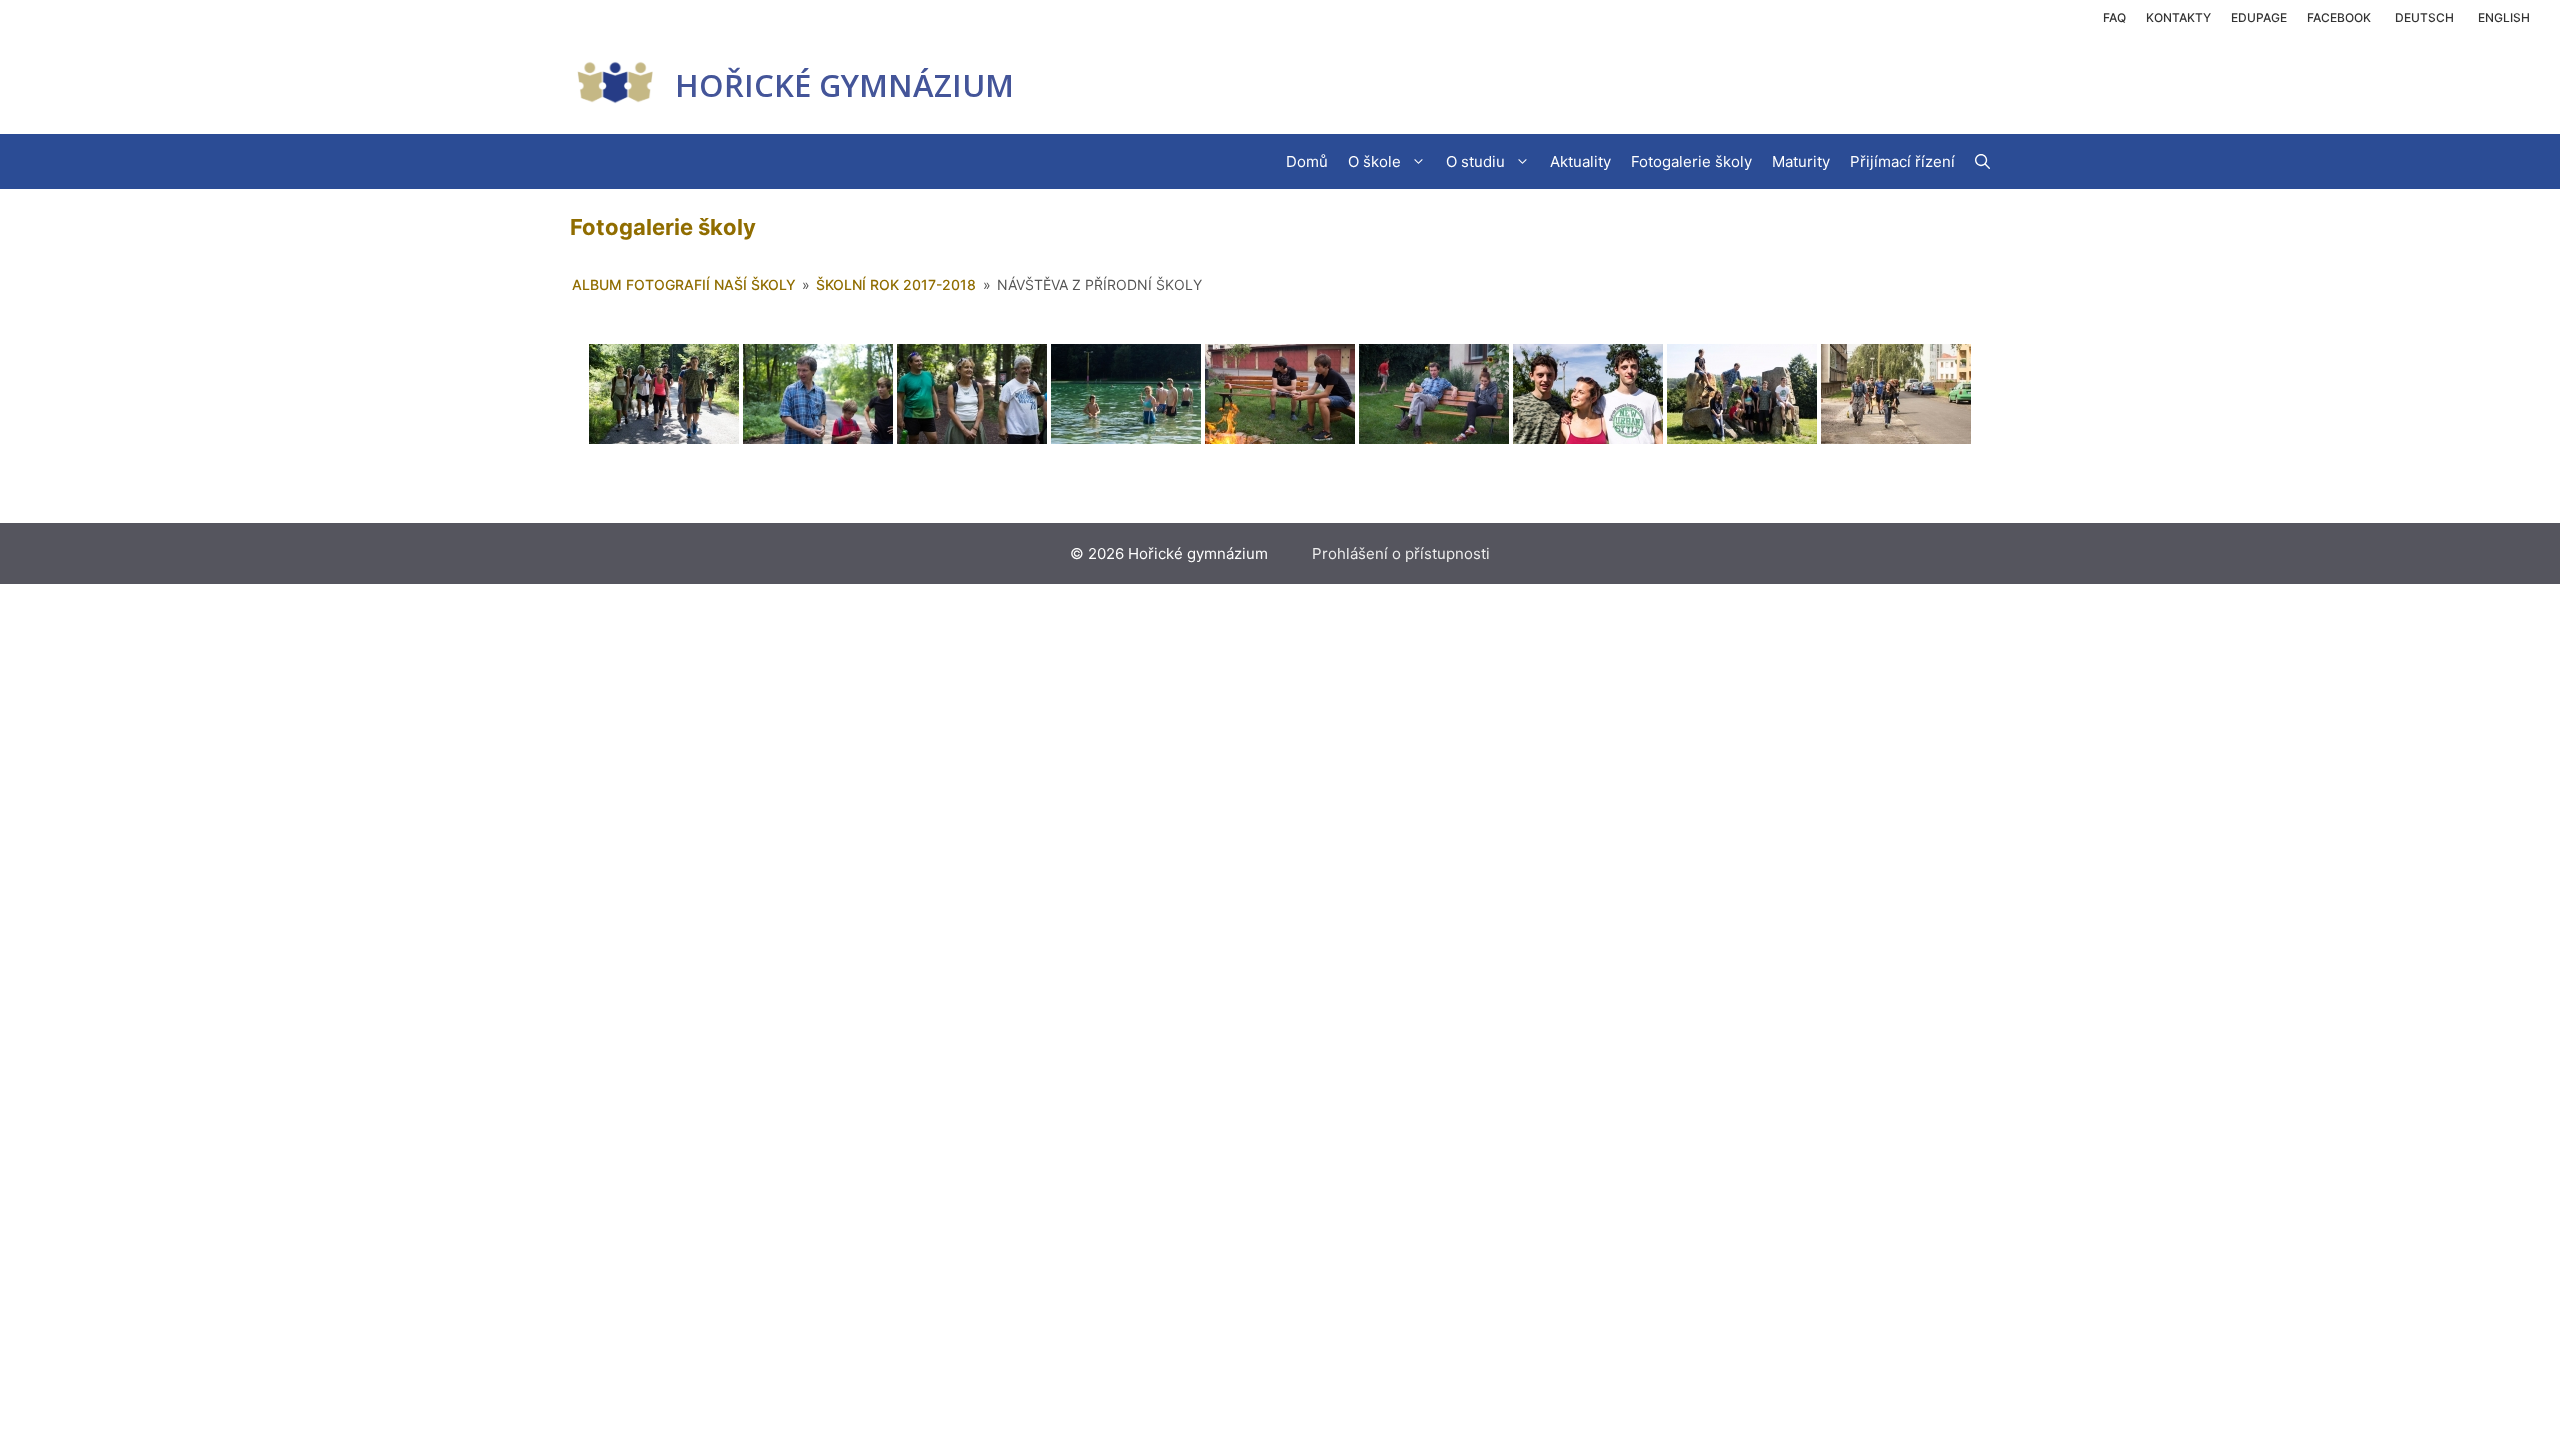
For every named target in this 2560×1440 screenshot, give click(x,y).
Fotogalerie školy (1691, 161)
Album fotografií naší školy (684, 284)
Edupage (2259, 17)
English (2504, 17)
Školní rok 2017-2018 (896, 284)
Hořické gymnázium (844, 85)
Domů (1307, 161)
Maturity (1801, 161)
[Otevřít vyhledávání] (1982, 161)
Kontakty (2178, 17)
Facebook (2339, 17)
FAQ (2114, 17)
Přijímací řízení (1902, 161)
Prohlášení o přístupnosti (1401, 553)
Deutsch (2424, 17)
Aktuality (1580, 161)
